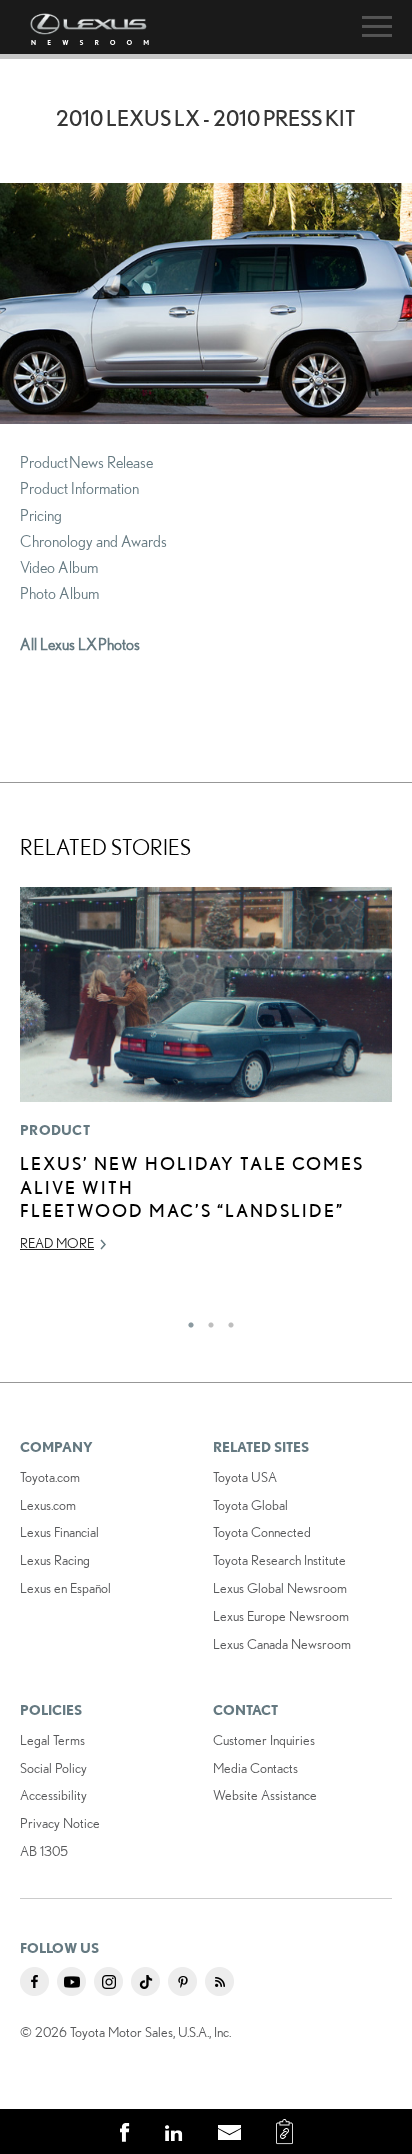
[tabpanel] (206, 1078)
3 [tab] (226, 1320)
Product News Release (86, 462)
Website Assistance (265, 1795)
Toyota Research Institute (279, 1560)
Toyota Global (250, 1505)
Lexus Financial (59, 1532)
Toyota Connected (262, 1532)
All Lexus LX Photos (80, 644)
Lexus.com (48, 1505)
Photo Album (59, 593)
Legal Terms (52, 1740)
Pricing (41, 515)
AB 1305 (44, 1851)
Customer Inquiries (264, 1740)
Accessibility (53, 1795)
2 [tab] (206, 1320)
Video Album (59, 567)
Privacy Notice (60, 1823)
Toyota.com (50, 1477)
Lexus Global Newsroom (280, 1588)
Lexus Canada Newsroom (282, 1644)
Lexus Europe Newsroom (281, 1616)
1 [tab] (186, 1320)
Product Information (79, 488)
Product (55, 1130)
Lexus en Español (65, 1588)
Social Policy (53, 1768)
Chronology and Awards (93, 541)
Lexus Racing (55, 1560)
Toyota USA (245, 1477)
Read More (57, 1243)
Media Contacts (255, 1768)
